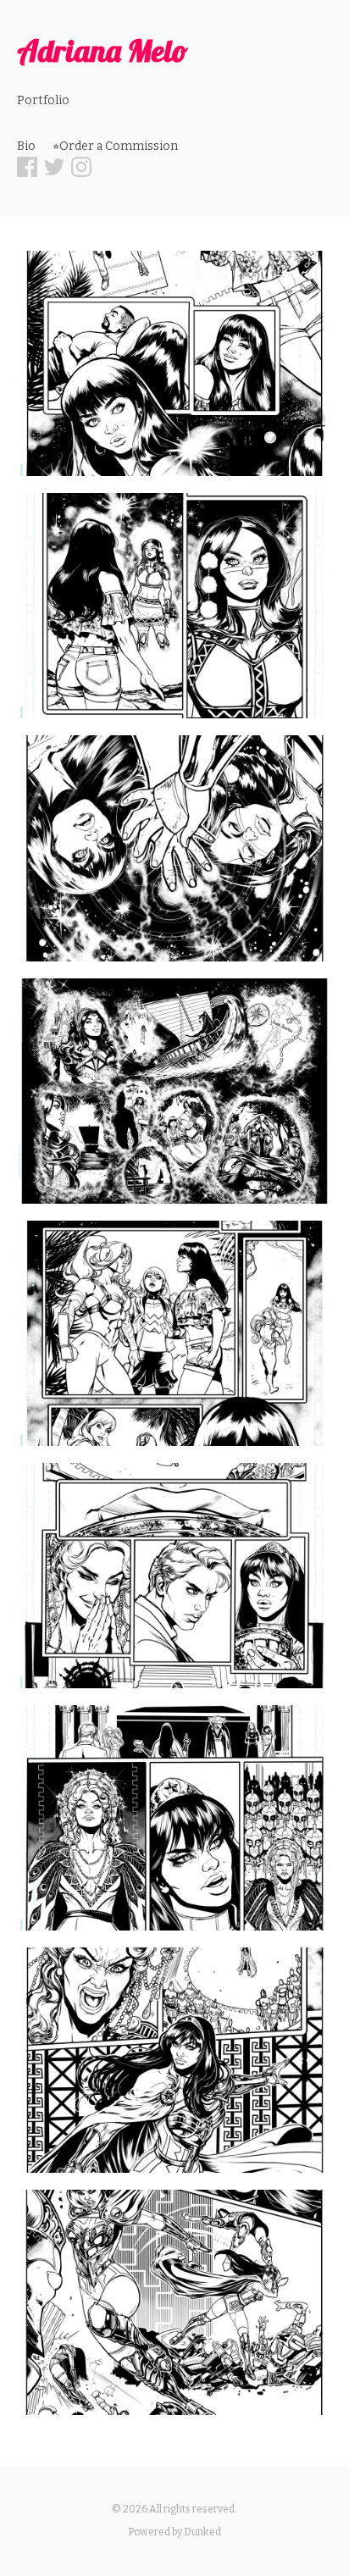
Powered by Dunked (174, 2532)
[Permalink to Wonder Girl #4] (174, 606)
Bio (26, 146)
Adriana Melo (102, 50)
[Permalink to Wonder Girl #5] (174, 1576)
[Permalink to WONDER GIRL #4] (174, 363)
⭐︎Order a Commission (115, 146)
